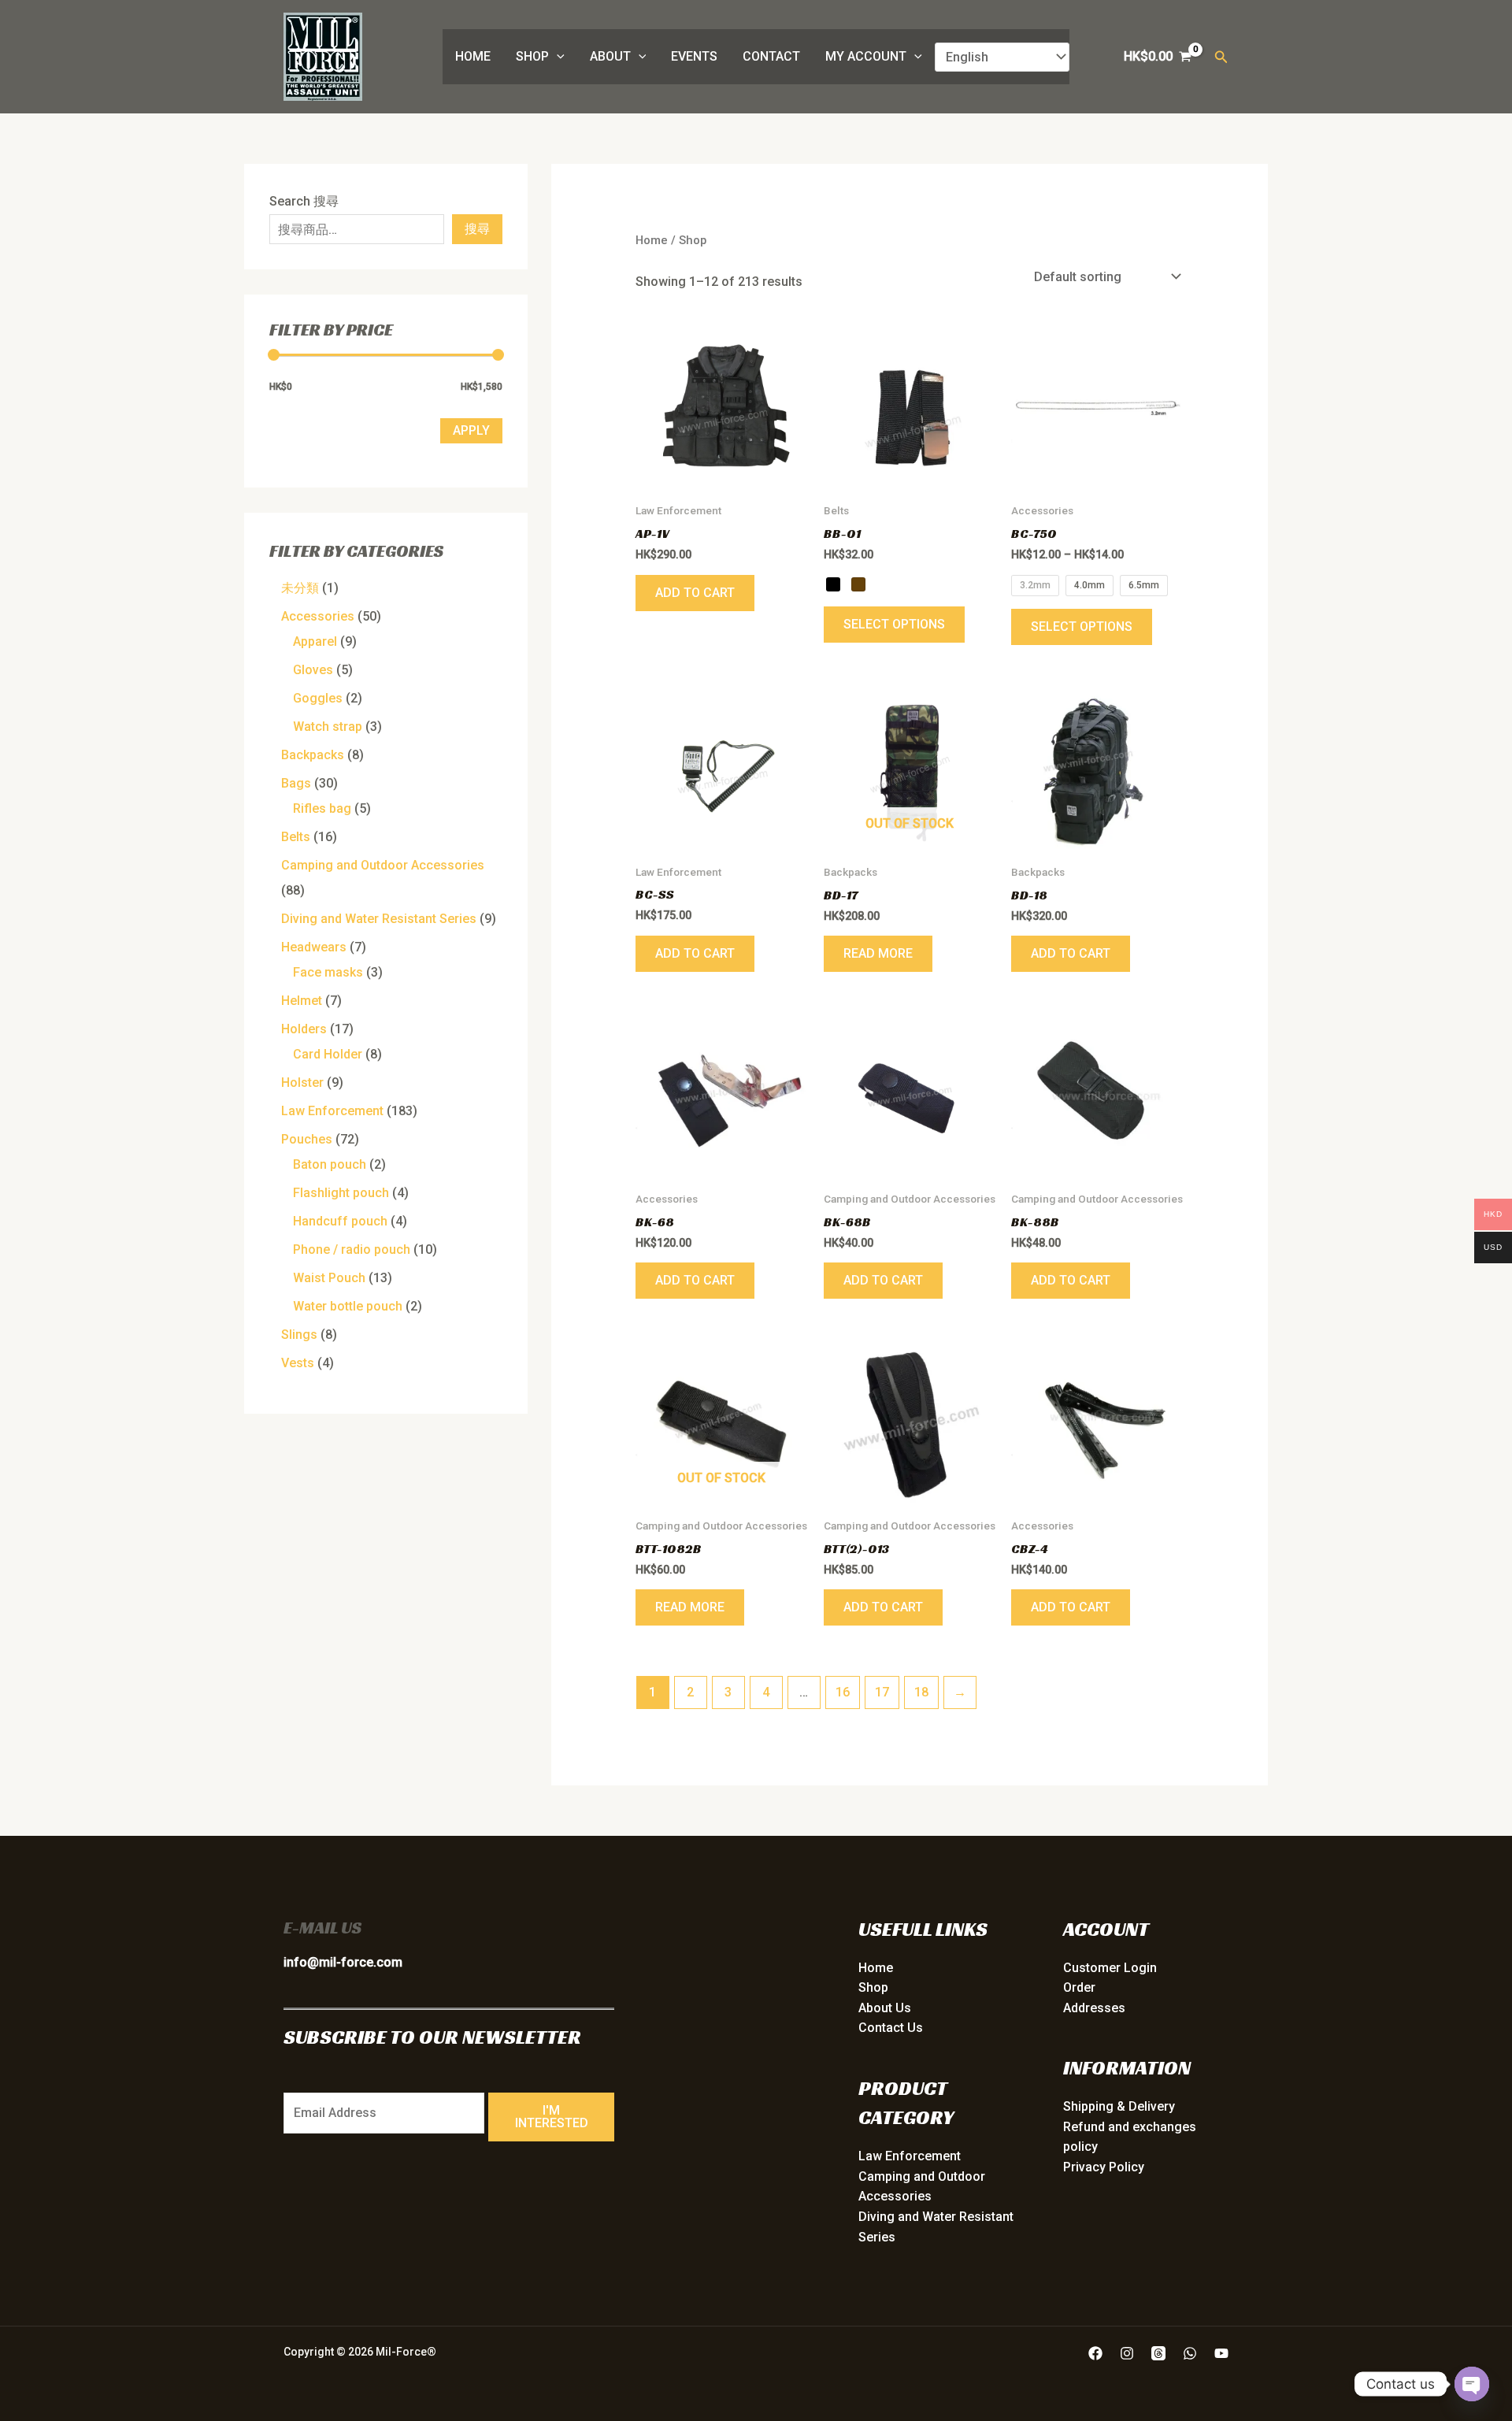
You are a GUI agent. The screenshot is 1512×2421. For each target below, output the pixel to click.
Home (473, 56)
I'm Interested (552, 2117)
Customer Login (1110, 1968)
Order (1079, 1987)
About (610, 56)
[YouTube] (1221, 2353)
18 (921, 1692)
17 (882, 1692)
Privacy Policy (1104, 2167)
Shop (532, 56)
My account (866, 56)
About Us (885, 2008)
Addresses (1094, 2008)
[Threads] (1158, 2353)
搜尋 (477, 229)
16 (843, 1692)
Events (694, 56)
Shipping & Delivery (1119, 2106)
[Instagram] (1127, 2353)
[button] (557, 57)
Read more (878, 953)
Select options (894, 624)
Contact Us (891, 2028)
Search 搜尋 (304, 201)
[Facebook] (1095, 2353)
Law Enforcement (910, 2156)
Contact (771, 56)
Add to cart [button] (695, 593)
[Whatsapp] (1190, 2353)
